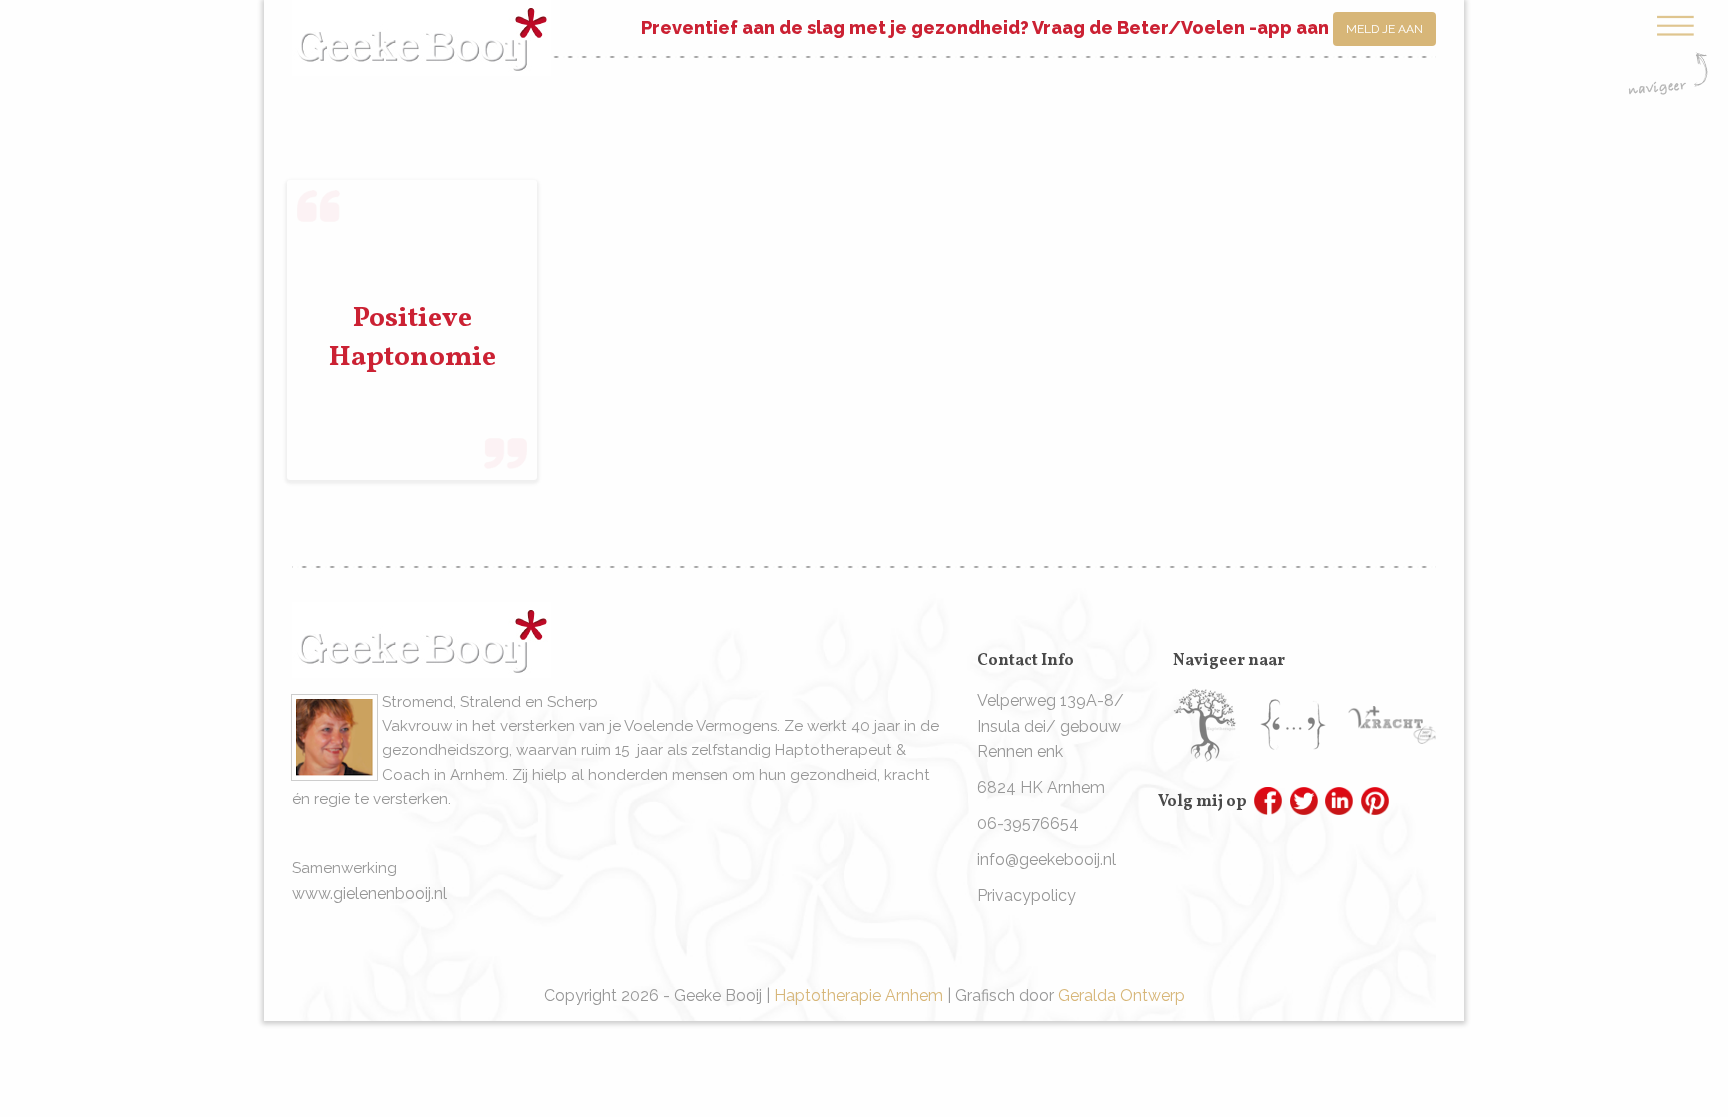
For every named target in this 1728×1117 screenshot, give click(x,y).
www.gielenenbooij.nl (369, 893)
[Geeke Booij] (421, 23)
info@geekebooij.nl (1046, 859)
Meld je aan (1384, 29)
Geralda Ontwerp (1121, 995)
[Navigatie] (1668, 53)
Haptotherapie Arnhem (858, 995)
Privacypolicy (1026, 895)
